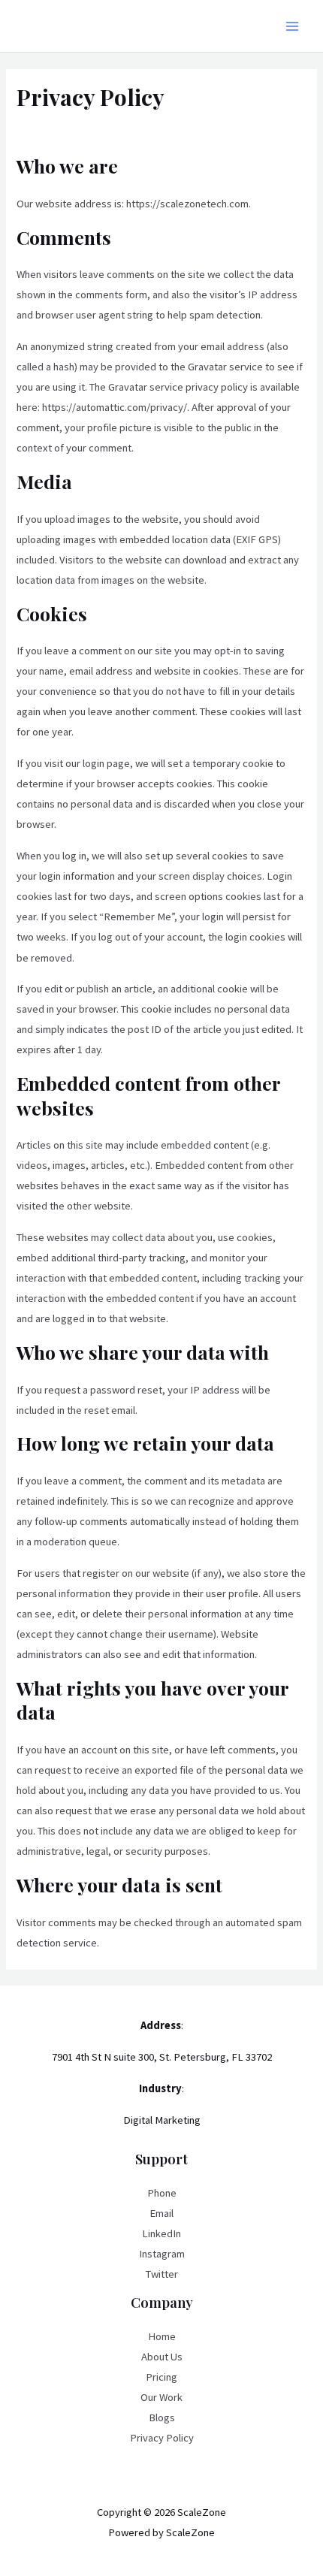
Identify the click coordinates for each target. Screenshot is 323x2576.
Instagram (162, 2254)
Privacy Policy (162, 2438)
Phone (162, 2193)
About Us (162, 2357)
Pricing (161, 2377)
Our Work (161, 2397)
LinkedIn (161, 2233)
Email (161, 2213)
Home (162, 2336)
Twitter (162, 2274)
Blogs (162, 2417)
